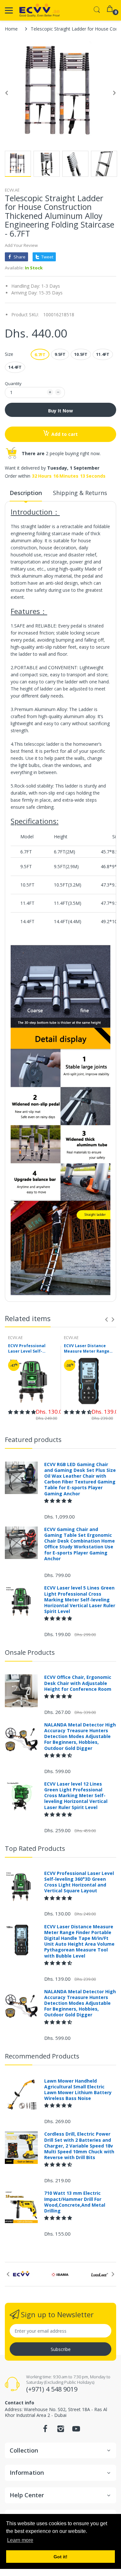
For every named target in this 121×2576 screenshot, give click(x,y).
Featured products (33, 1440)
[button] (22, 1412)
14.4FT (15, 367)
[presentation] (106, 1320)
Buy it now (60, 411)
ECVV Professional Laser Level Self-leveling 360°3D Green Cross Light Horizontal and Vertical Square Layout (31, 1349)
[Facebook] (45, 2431)
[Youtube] (76, 2431)
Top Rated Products (35, 1848)
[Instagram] (61, 2431)
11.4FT (103, 354)
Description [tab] (26, 493)
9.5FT (60, 354)
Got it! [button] (60, 2557)
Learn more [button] (20, 2540)
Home (11, 29)
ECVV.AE (12, 190)
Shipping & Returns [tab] (80, 493)
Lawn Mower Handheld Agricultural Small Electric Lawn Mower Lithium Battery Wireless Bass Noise (78, 2090)
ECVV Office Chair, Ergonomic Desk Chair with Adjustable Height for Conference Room (78, 1683)
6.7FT (40, 355)
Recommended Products (42, 2056)
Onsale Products (30, 1652)
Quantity (13, 383)
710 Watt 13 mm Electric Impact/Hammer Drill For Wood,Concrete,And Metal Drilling (75, 2202)
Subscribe (61, 2349)
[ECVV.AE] (40, 10)
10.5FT (81, 354)
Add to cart (65, 434)
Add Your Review (21, 245)
